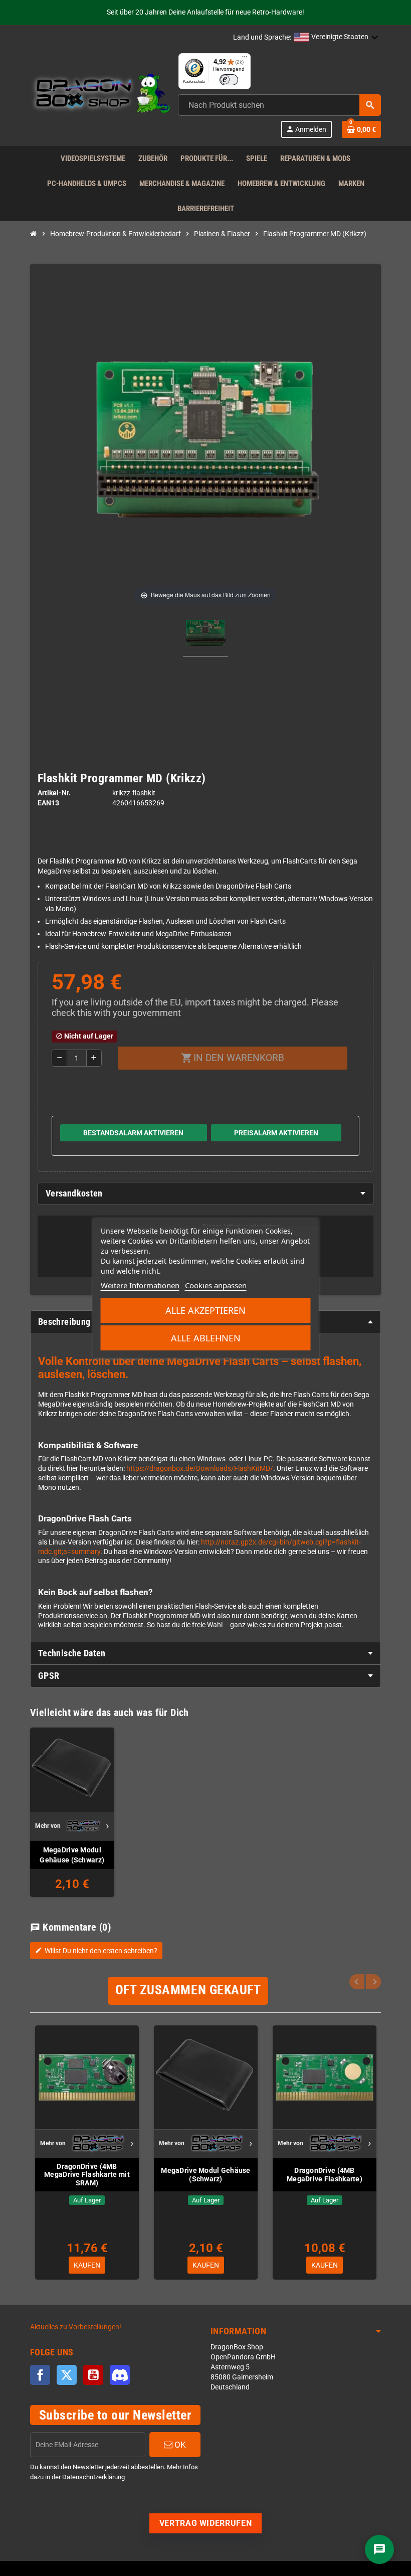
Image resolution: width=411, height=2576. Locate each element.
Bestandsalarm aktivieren (133, 1133)
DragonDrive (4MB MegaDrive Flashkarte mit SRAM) (87, 2175)
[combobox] (279, 105)
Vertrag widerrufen (206, 2523)
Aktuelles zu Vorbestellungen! (76, 2327)
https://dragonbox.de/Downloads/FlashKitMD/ (200, 1469)
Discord (120, 2375)
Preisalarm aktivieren (276, 1133)
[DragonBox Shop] (100, 95)
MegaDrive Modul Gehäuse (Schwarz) (72, 1855)
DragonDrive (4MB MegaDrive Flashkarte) (325, 2175)
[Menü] (245, 59)
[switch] (229, 80)
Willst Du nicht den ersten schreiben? (96, 1951)
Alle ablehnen (206, 1338)
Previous (357, 1982)
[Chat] (379, 2549)
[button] (336, 38)
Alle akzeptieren (205, 1310)
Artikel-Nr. (54, 793)
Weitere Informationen (140, 1285)
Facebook (40, 2375)
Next (373, 1982)
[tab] (205, 1193)
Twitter (67, 2375)
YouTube (93, 2375)
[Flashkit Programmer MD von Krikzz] (205, 634)
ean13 (48, 803)
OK (179, 2445)
